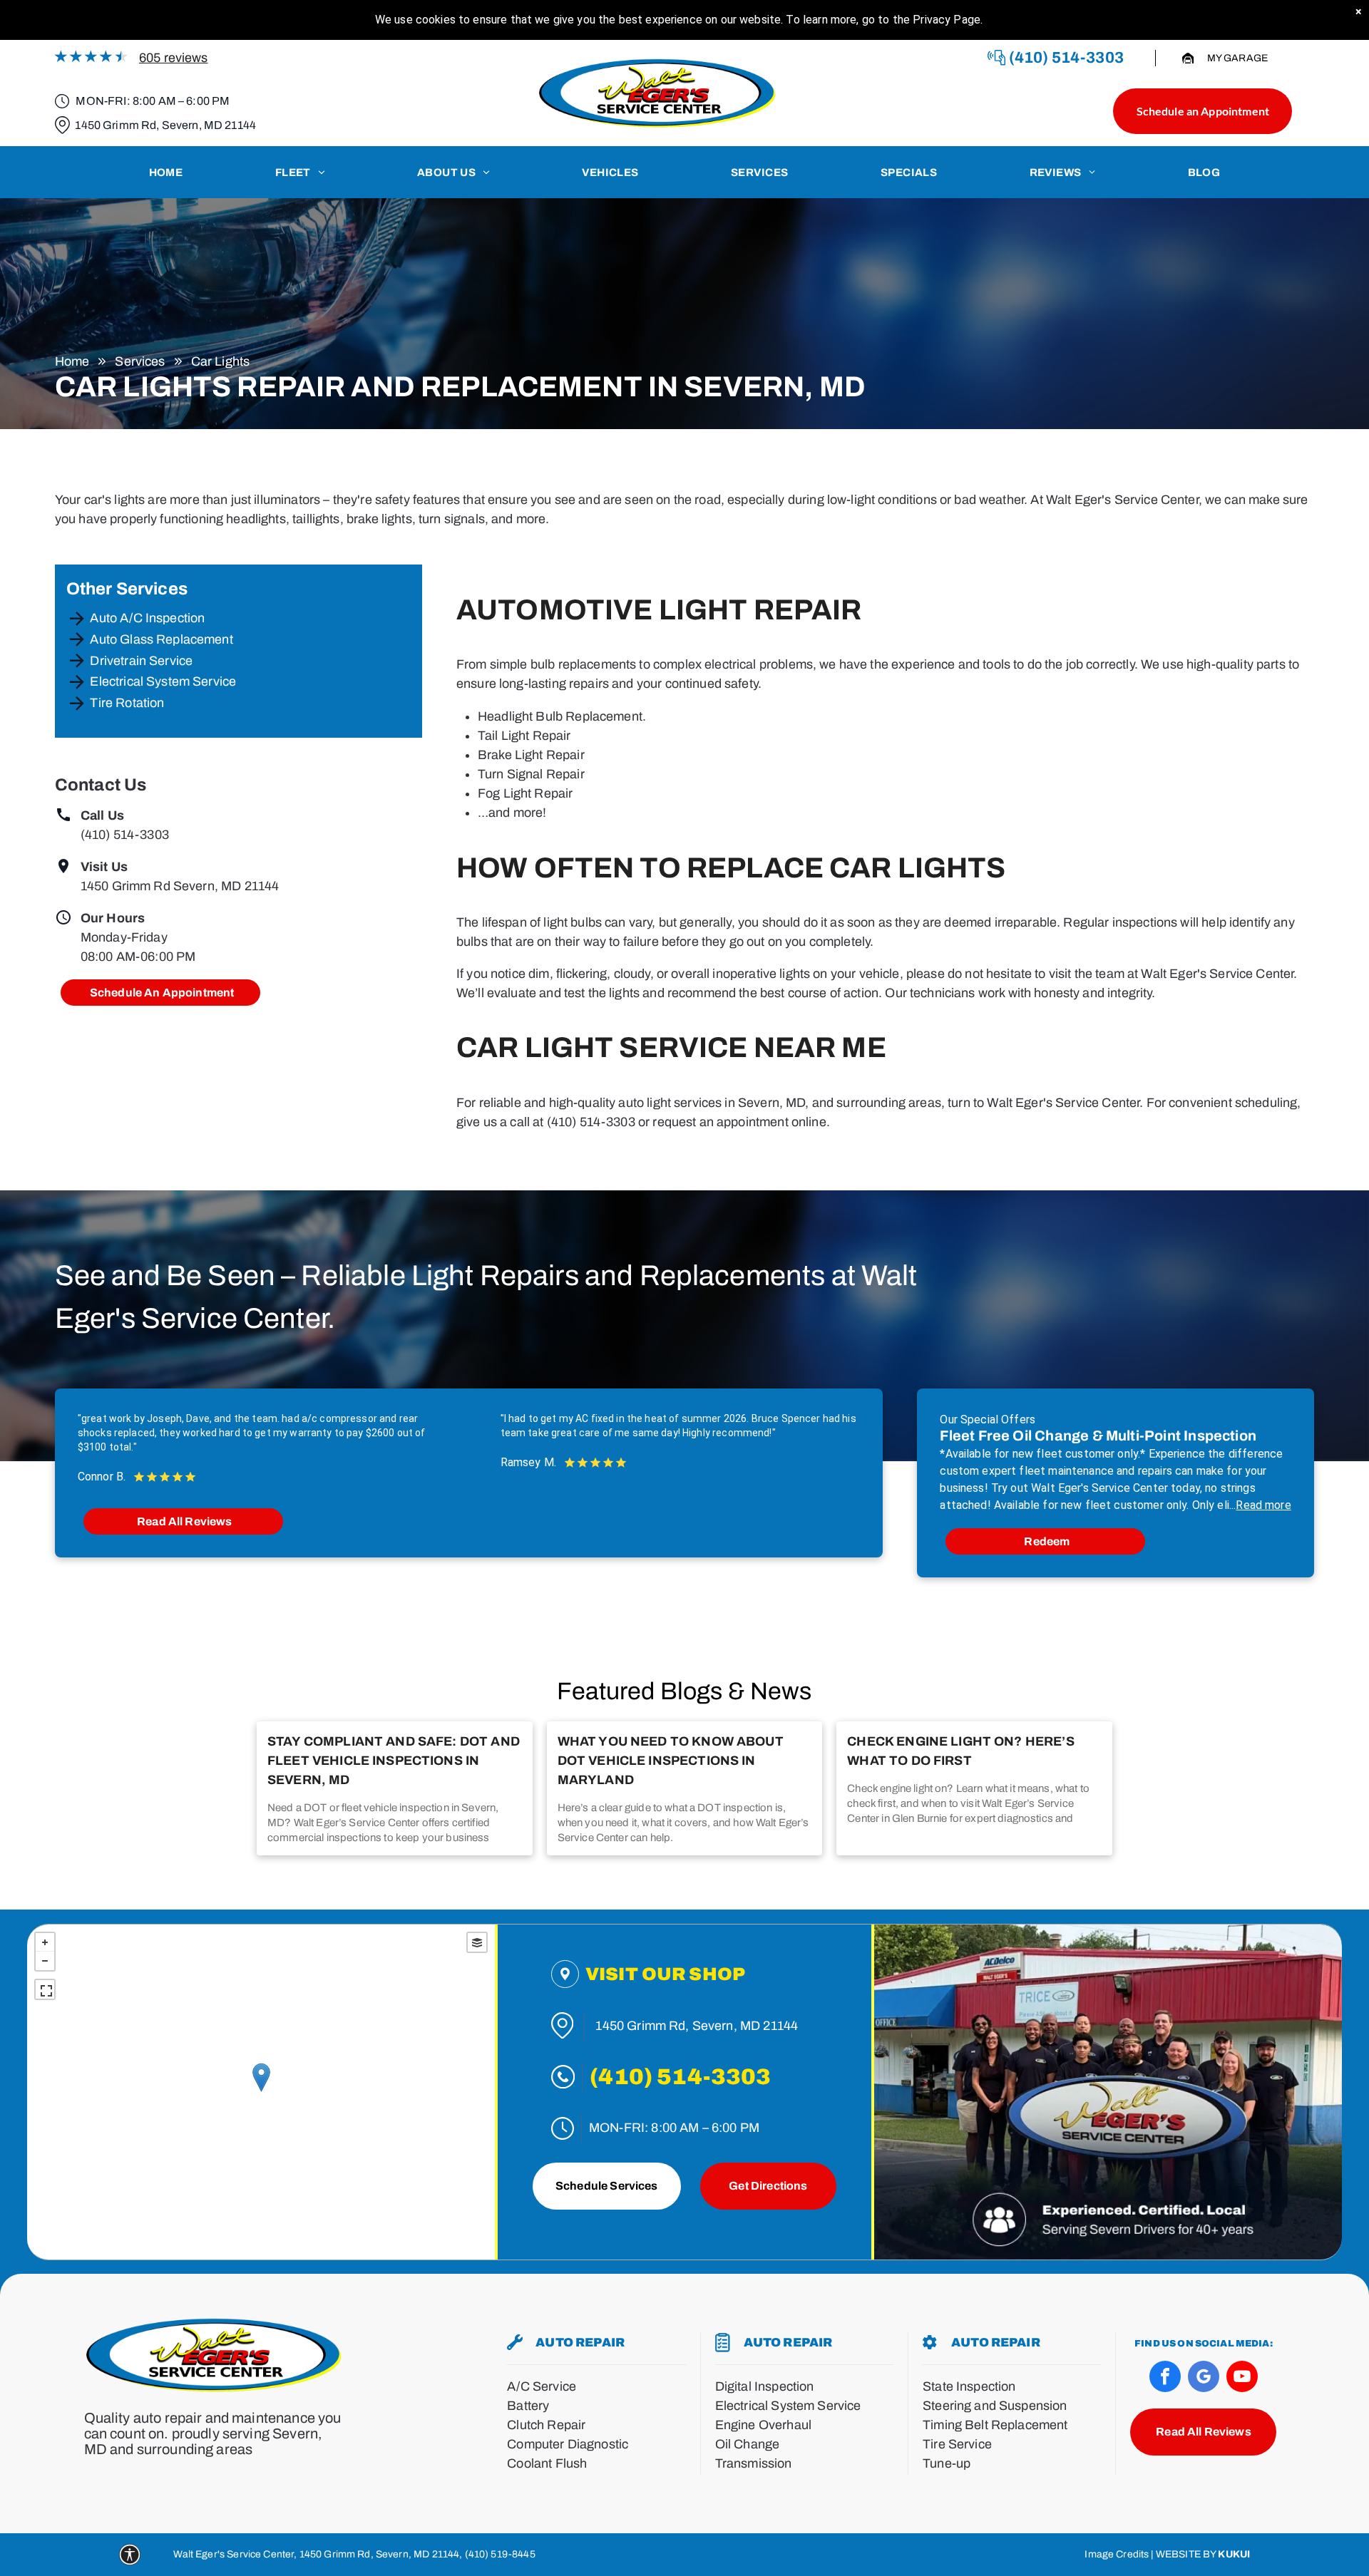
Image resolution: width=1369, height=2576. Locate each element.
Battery (528, 2406)
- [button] (45, 1961)
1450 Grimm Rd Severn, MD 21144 (180, 886)
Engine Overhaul (763, 2425)
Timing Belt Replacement (995, 2425)
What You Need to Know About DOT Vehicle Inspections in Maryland (671, 1761)
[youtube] (1242, 2378)
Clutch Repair (546, 2425)
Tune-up (947, 2463)
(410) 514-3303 (125, 835)
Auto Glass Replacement (161, 639)
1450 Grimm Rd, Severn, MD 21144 (165, 125)
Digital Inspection (765, 2386)
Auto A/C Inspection (147, 618)
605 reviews (174, 58)
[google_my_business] (1204, 2378)
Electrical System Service (163, 681)
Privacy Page (947, 20)
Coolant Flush (547, 2463)
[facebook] (1165, 2378)
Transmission (754, 2463)
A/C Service (542, 2386)
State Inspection (969, 2386)
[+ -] (261, 2092)
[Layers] (477, 1942)
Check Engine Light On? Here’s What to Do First (960, 1751)
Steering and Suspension (995, 2406)
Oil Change (748, 2444)
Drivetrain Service (141, 661)
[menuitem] (166, 172)
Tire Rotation (127, 703)
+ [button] (45, 1942)
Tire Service (957, 2444)
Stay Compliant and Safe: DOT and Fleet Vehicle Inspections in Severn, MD (394, 1761)
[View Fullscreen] (45, 1989)
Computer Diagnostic (568, 2444)
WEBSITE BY (1186, 2554)
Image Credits (1117, 2554)
